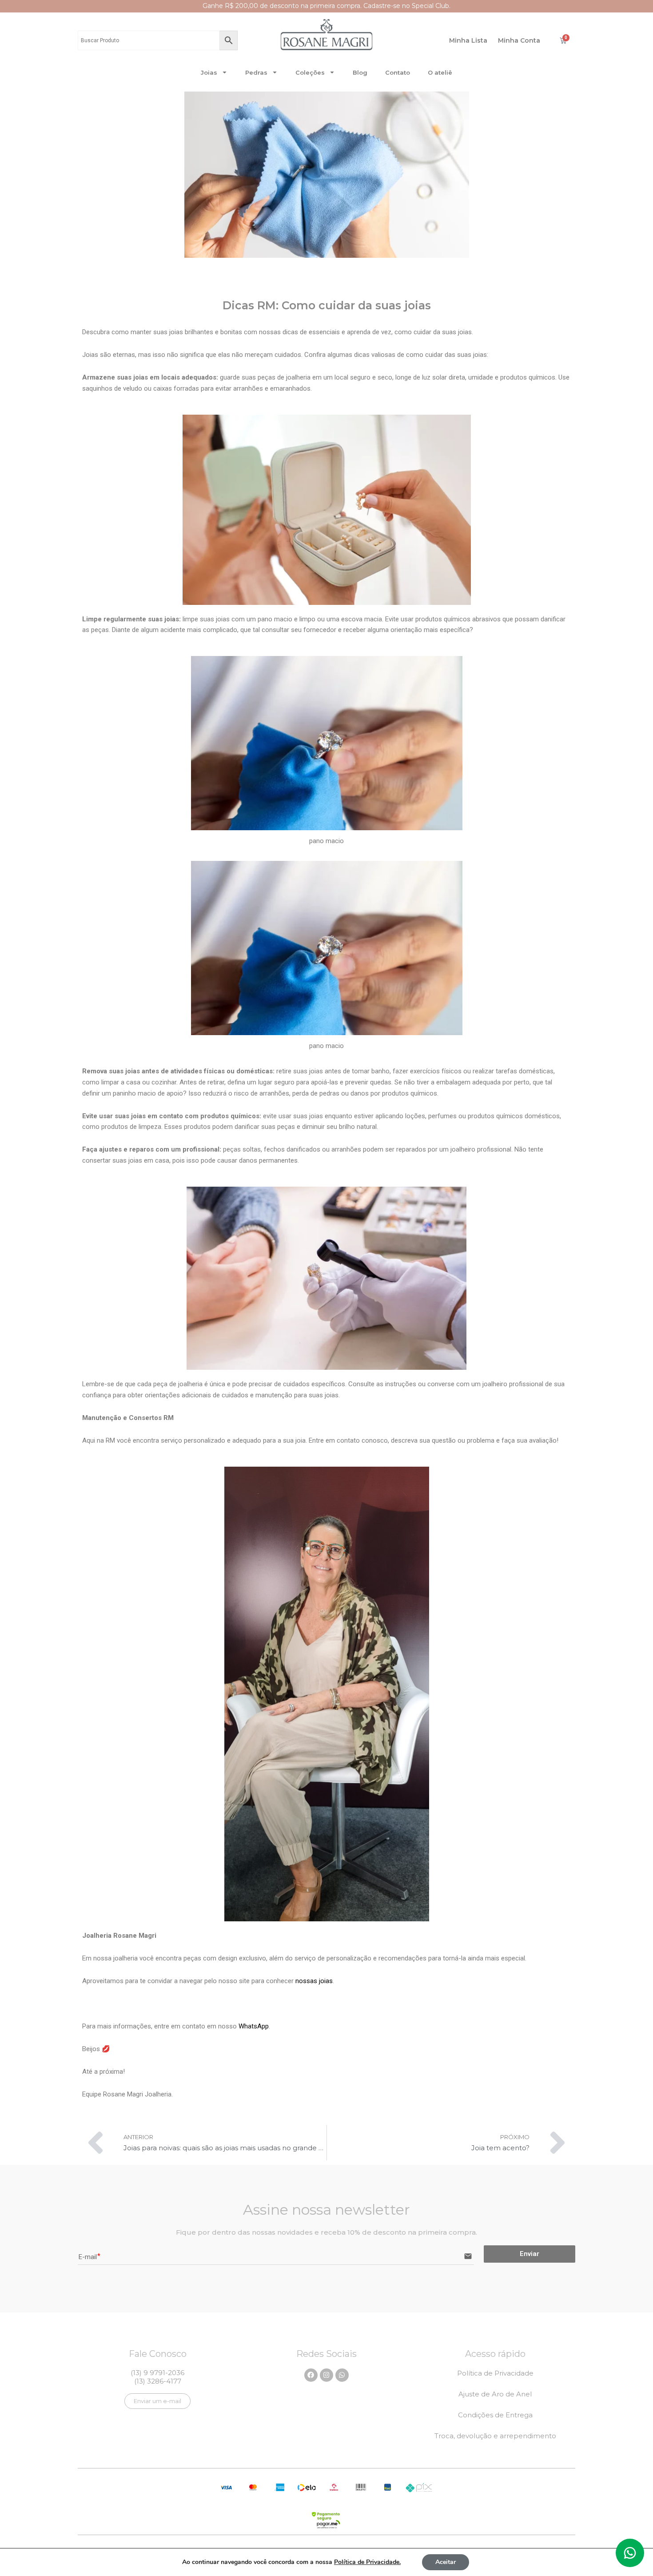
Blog (360, 72)
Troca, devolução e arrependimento (495, 2436)
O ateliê (440, 72)
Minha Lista (468, 40)
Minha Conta (519, 40)
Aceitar (446, 2562)
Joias (209, 72)
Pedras (256, 72)
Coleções (310, 72)
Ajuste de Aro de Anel (495, 2394)
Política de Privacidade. (367, 2562)
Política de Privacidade (495, 2373)
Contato (398, 72)
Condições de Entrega (495, 2415)
